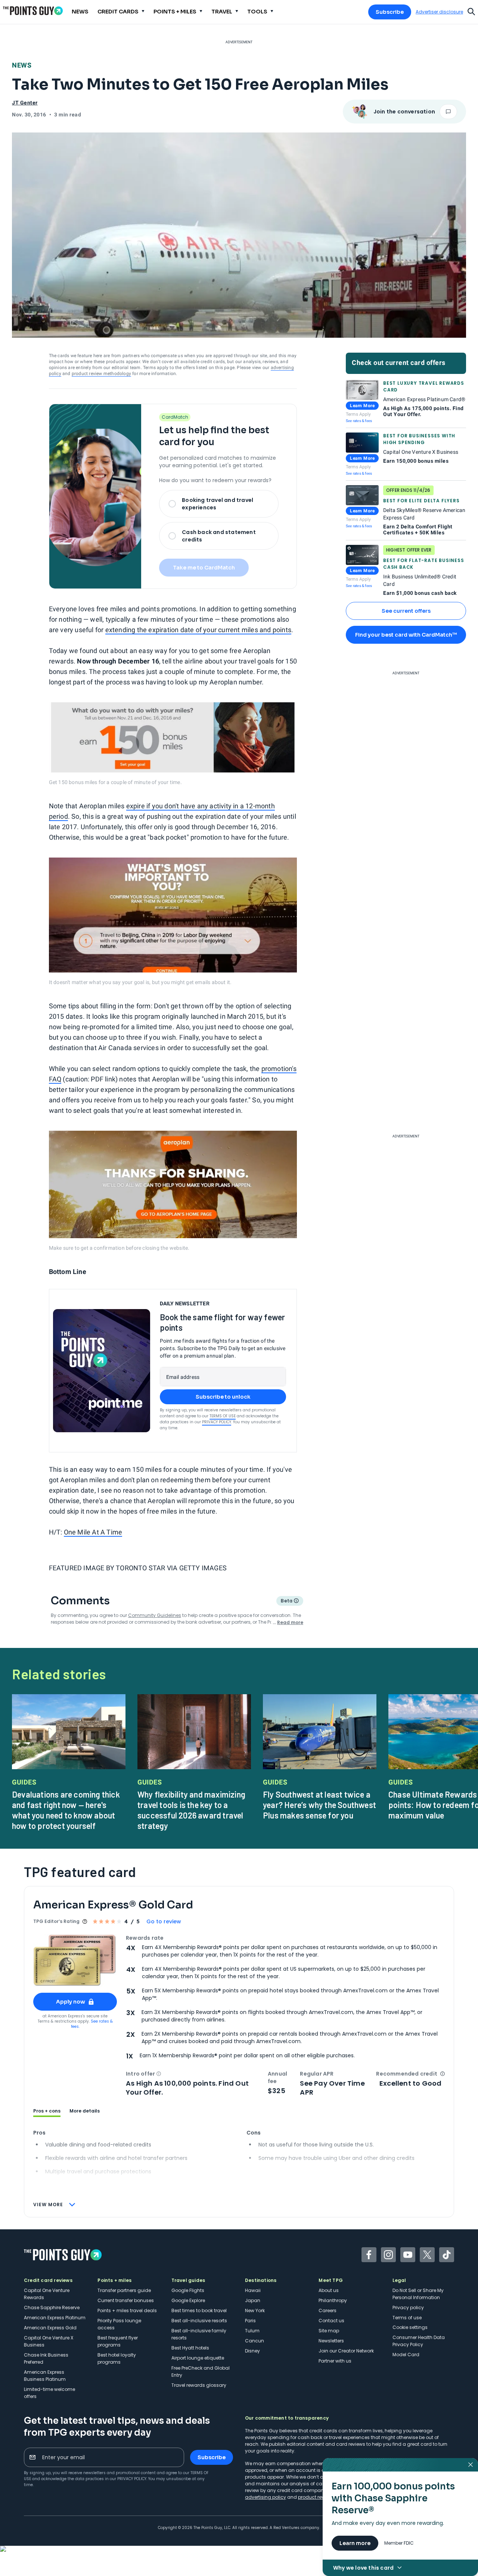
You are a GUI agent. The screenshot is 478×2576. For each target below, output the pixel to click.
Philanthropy (333, 2300)
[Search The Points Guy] (471, 11)
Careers (328, 2310)
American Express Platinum (55, 2318)
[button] (159, 2074)
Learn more (355, 2543)
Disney (252, 2351)
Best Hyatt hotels (190, 2348)
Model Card (406, 2355)
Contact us (331, 2321)
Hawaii (253, 2290)
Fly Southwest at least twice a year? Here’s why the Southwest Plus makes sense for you (319, 1805)
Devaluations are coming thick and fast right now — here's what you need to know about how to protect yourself (66, 1810)
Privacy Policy (217, 1422)
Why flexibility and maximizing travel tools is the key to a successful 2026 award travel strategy (191, 1810)
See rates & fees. (92, 2024)
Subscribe (390, 12)
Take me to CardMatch (204, 568)
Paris (250, 2321)
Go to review (164, 1921)
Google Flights (188, 2290)
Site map (329, 2331)
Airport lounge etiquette (198, 2358)
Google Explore (188, 2300)
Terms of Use (223, 1416)
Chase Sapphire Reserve (52, 2308)
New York (255, 2310)
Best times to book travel (199, 2310)
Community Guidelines (155, 1615)
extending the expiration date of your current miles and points (198, 630)
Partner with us (335, 2361)
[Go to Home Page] (33, 11)
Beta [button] (286, 1602)
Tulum (252, 2331)
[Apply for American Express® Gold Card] (75, 1960)
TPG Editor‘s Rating (56, 1921)
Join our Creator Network (346, 2351)
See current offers (406, 611)
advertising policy (266, 2497)
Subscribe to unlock (223, 1397)
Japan (253, 2300)
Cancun (254, 2341)
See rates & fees (359, 421)
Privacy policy (408, 2308)
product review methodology (101, 374)
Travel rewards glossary (199, 2385)
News (22, 65)
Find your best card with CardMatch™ (406, 635)
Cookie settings (410, 2327)
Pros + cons (47, 2111)
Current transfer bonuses (126, 2300)
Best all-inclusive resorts (199, 2321)
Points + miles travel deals (127, 2310)
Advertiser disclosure (439, 12)
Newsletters (331, 2341)
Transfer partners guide (124, 2290)
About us (329, 2290)
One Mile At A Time (93, 1532)
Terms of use (407, 2318)
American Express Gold (50, 2328)
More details (85, 2111)
